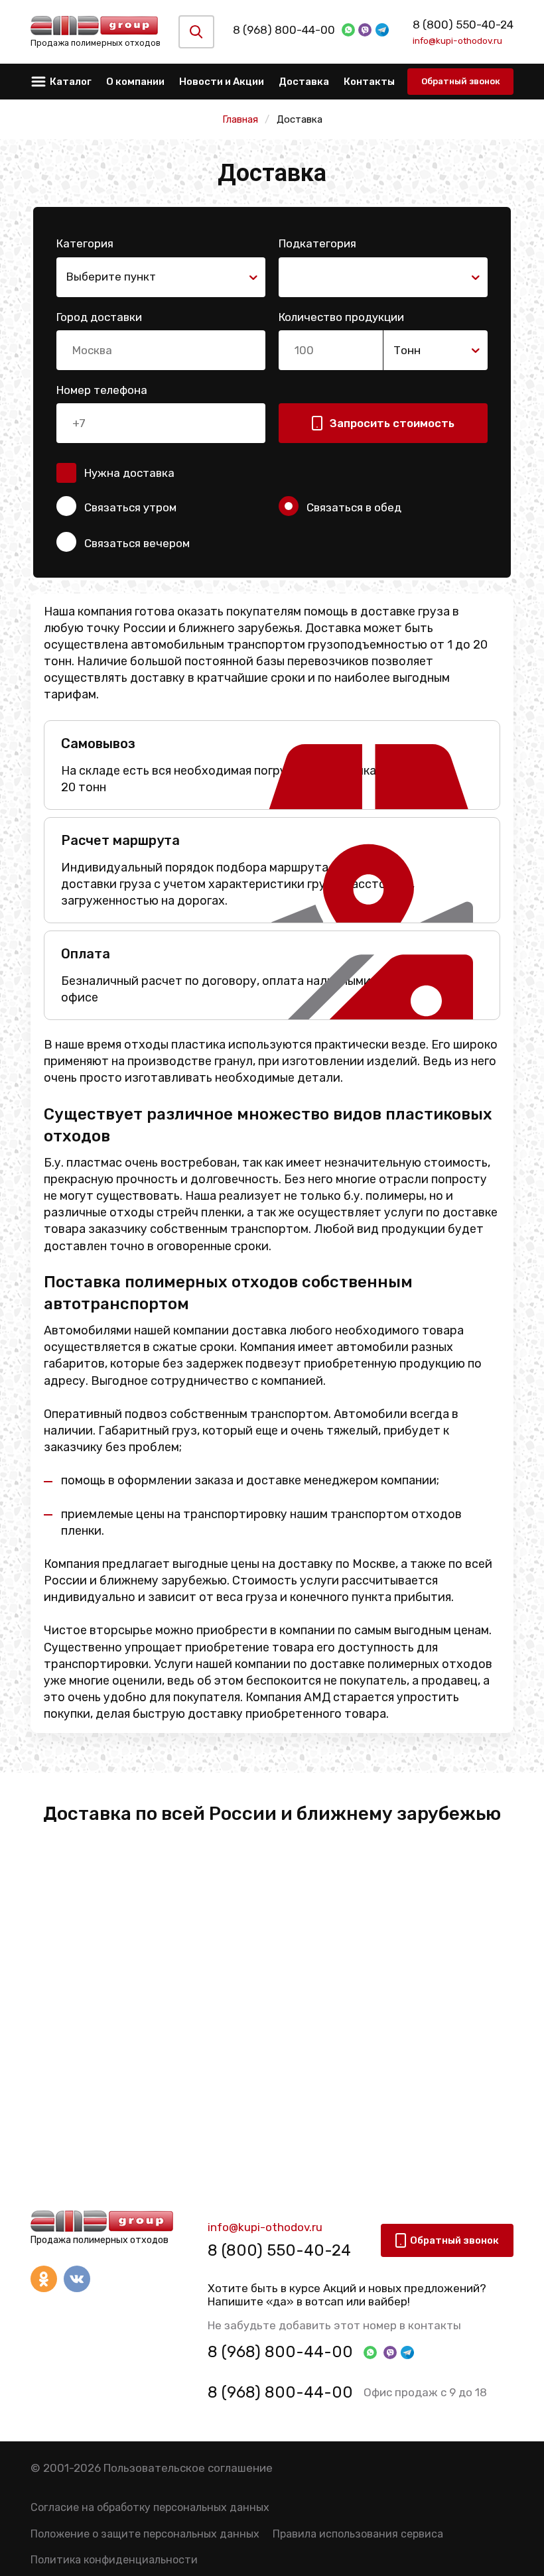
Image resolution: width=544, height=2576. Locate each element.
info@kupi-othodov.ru (457, 40)
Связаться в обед (354, 507)
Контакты (369, 82)
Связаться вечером (137, 543)
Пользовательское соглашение (188, 2468)
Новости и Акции (222, 82)
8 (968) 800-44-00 (284, 30)
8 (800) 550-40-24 (463, 25)
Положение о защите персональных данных (145, 2534)
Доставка (304, 82)
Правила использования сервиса (358, 2534)
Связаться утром (130, 507)
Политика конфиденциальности (114, 2560)
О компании (135, 82)
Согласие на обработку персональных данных (150, 2507)
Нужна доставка (129, 473)
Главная (240, 119)
